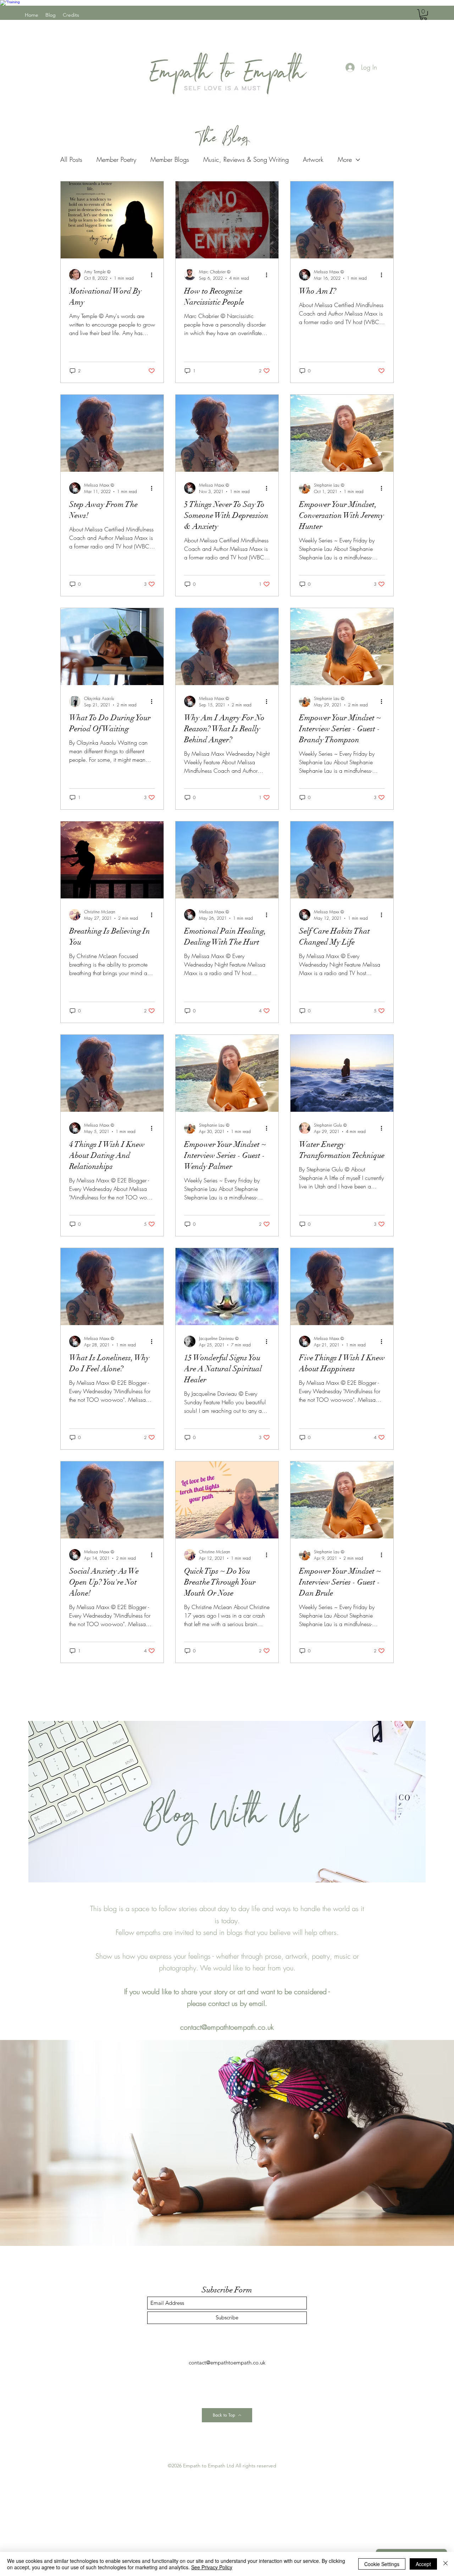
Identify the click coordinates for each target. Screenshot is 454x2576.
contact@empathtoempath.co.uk (227, 2027)
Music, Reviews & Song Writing (246, 159)
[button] (423, 15)
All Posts (71, 159)
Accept (423, 2564)
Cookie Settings (382, 2564)
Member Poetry (116, 159)
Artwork (313, 159)
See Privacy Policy (212, 2567)
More (345, 159)
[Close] (445, 2564)
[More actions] (154, 275)
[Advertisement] (213, 2520)
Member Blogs (170, 159)
